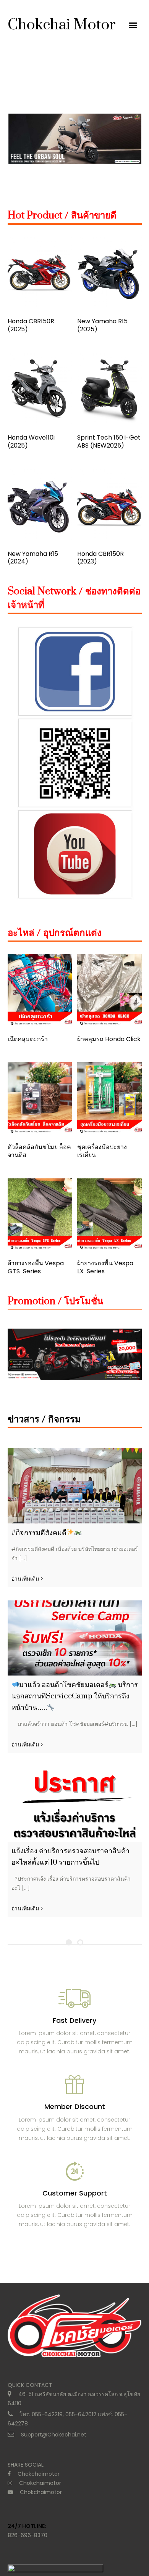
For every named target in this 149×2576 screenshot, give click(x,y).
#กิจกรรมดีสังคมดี (39, 1533)
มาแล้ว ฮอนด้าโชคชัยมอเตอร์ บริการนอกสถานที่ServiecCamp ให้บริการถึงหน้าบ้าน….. (75, 1696)
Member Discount (75, 2107)
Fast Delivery (74, 2020)
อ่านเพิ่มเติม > (27, 1579)
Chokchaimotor (39, 2474)
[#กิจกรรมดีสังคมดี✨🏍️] (75, 1485)
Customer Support (75, 2193)
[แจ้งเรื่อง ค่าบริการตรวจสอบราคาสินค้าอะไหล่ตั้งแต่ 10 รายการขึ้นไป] (75, 1804)
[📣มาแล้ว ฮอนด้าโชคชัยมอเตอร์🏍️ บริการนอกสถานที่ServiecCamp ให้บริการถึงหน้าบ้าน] (75, 1638)
